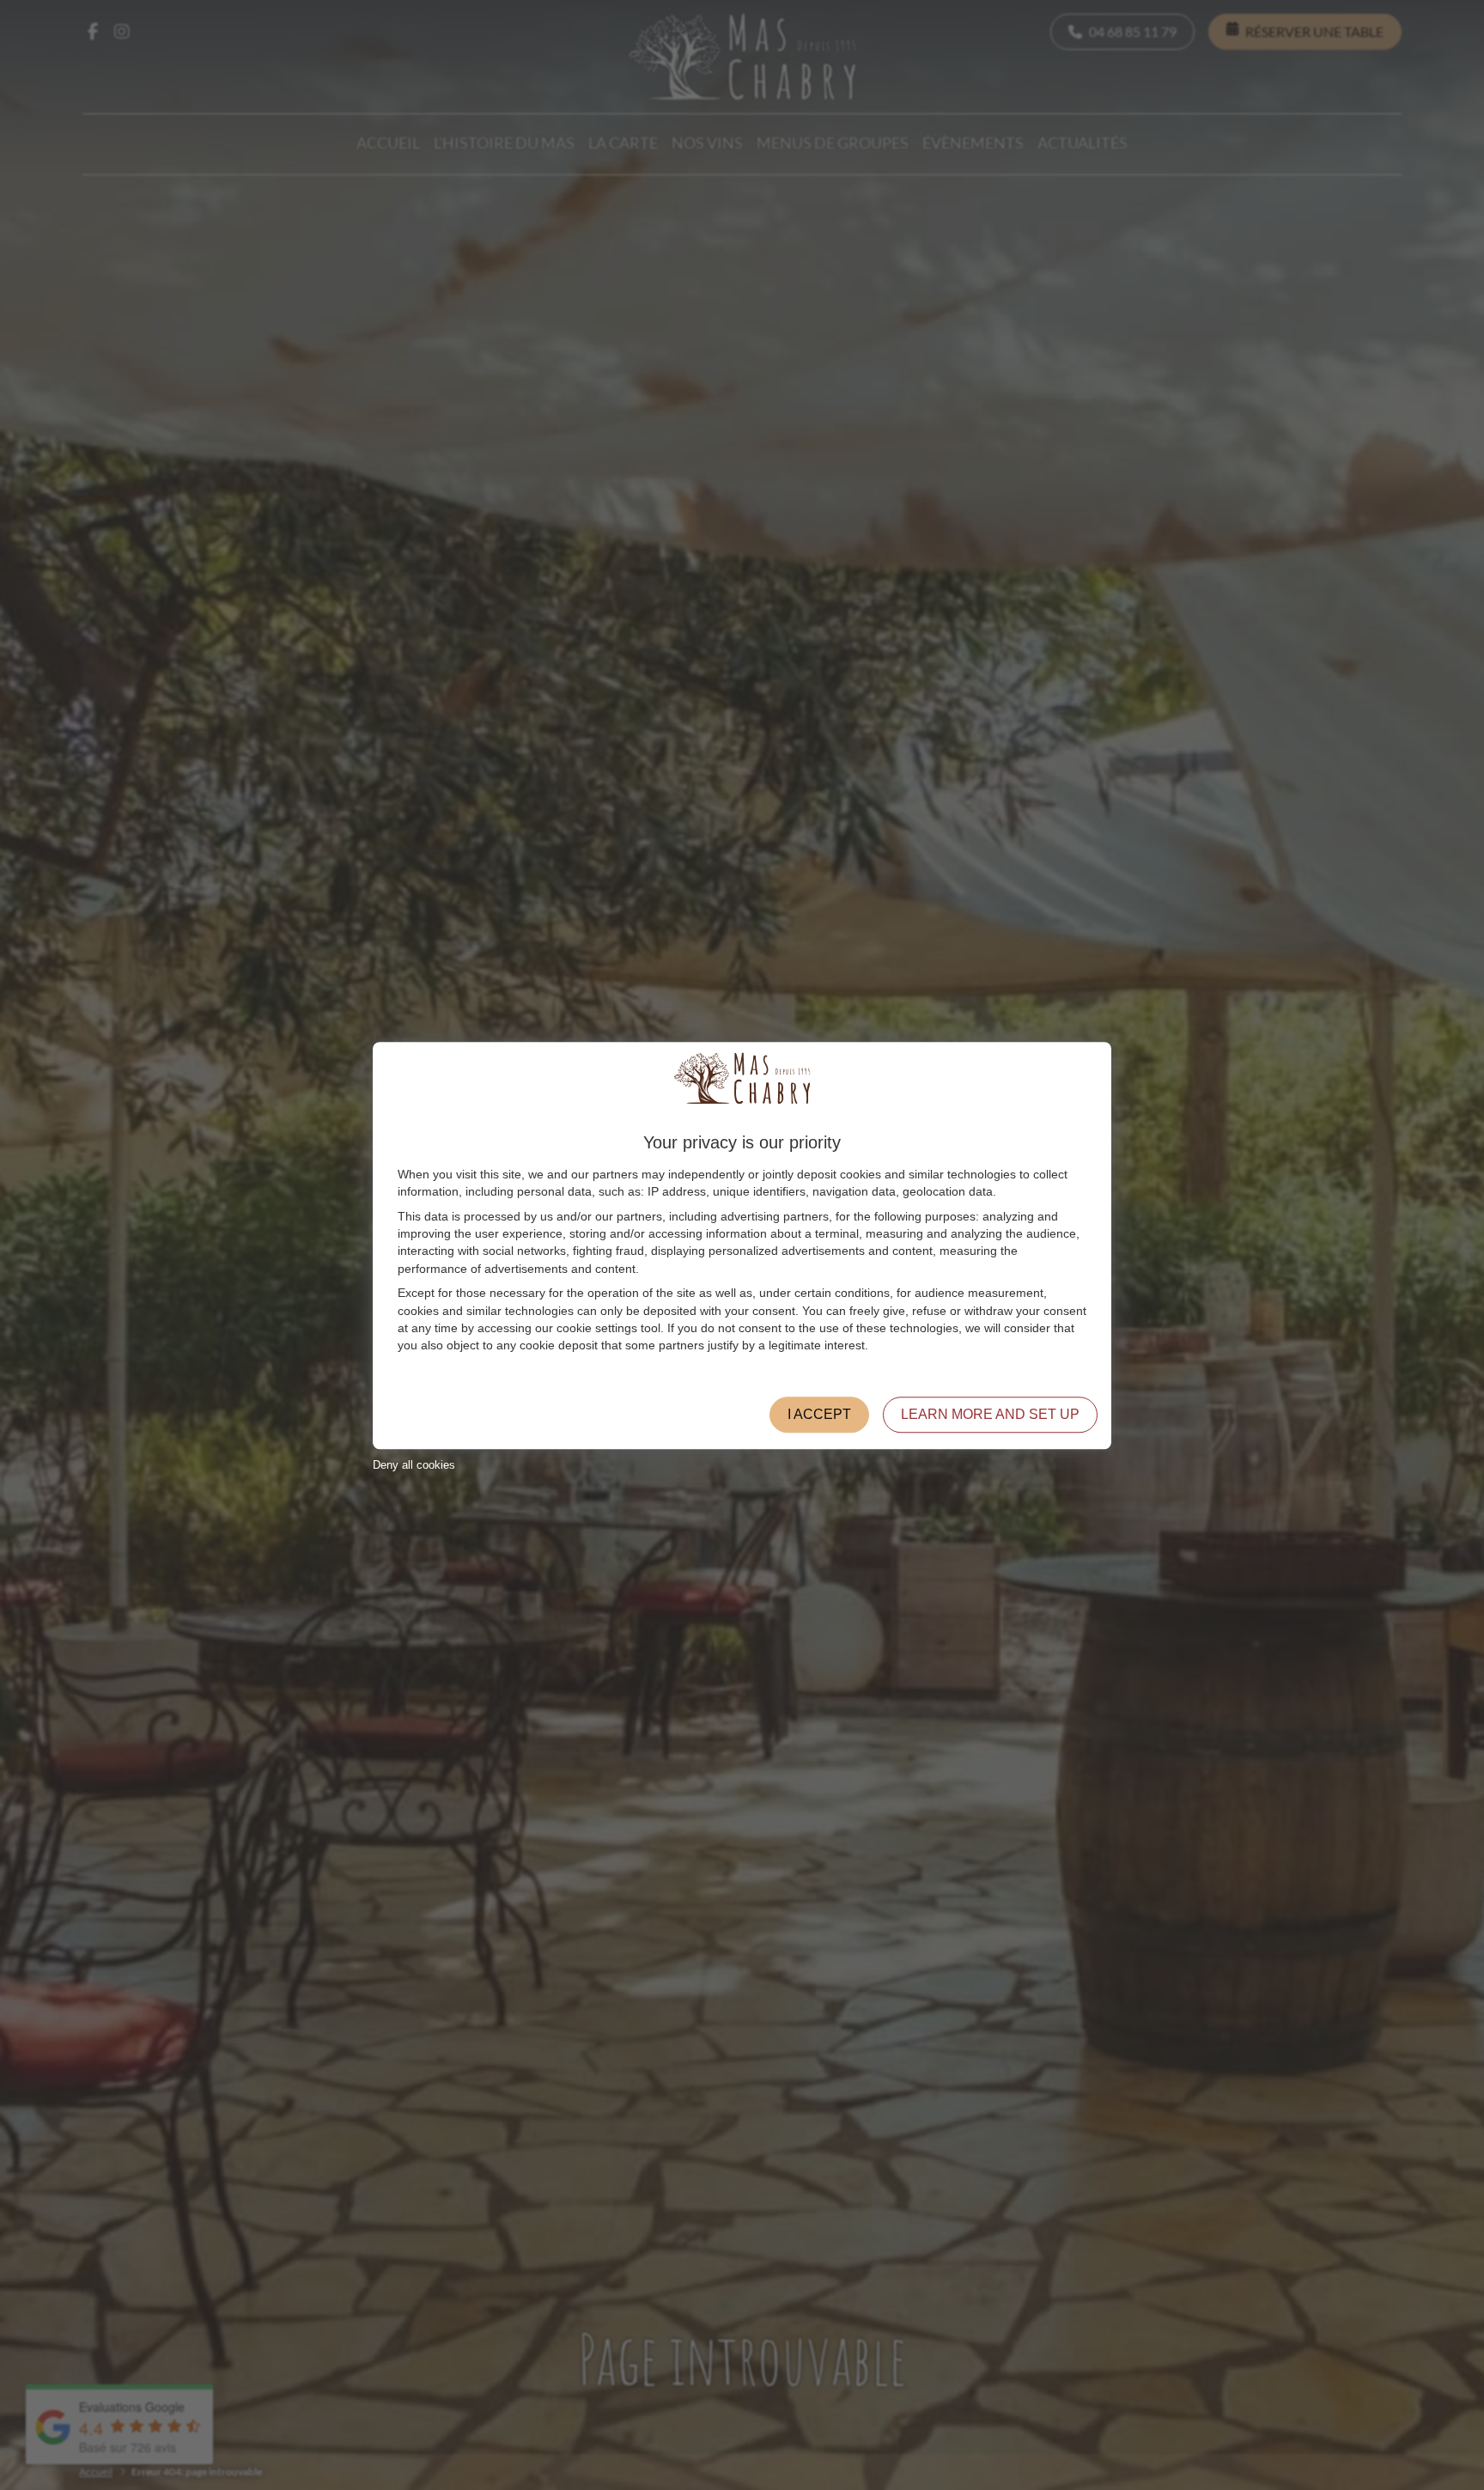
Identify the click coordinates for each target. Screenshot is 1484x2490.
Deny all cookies (414, 1465)
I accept (819, 1413)
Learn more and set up (990, 1413)
